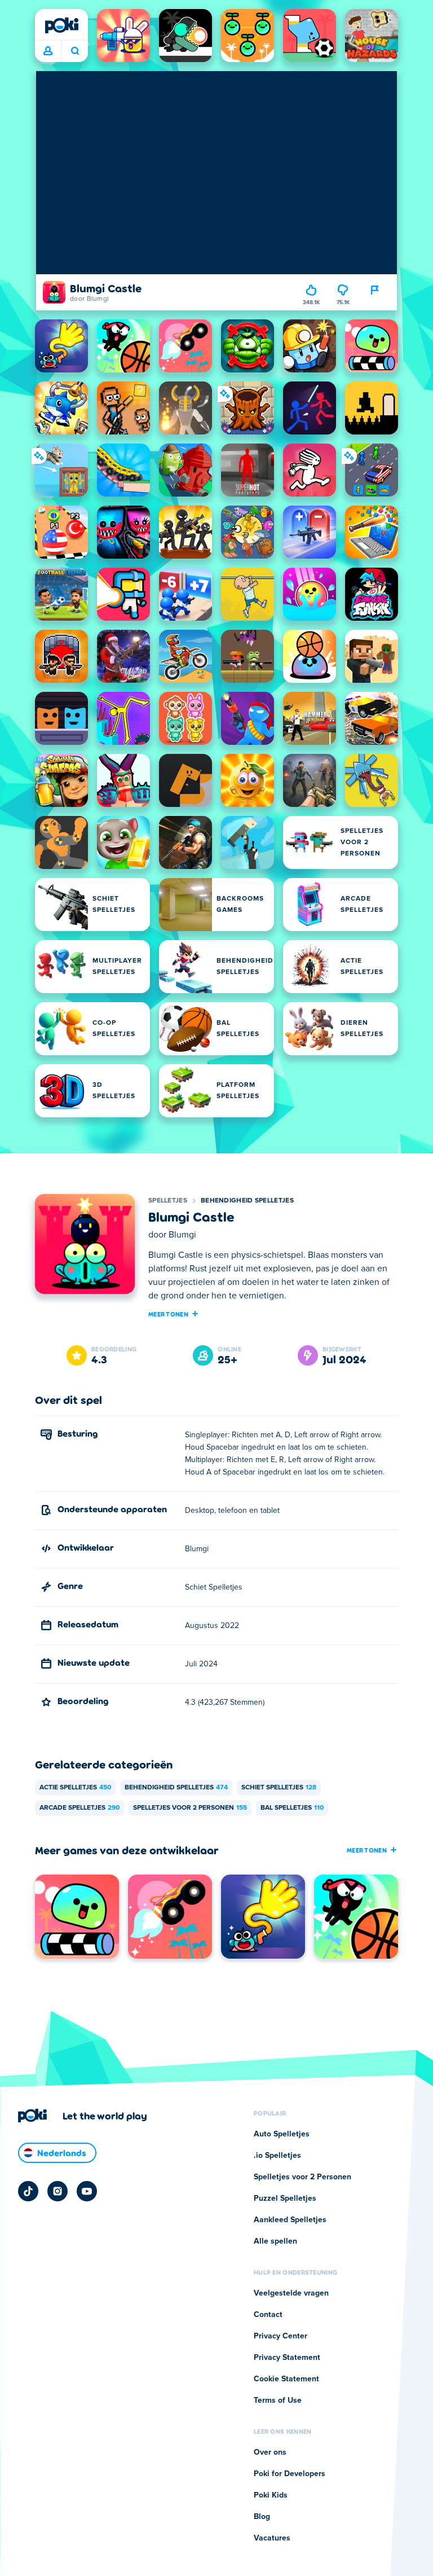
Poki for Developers (290, 2474)
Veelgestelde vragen (291, 2293)
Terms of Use (278, 2401)
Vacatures (272, 2538)
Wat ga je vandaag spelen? (75, 51)
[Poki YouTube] (87, 2191)
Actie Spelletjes (75, 1788)
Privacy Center (280, 2336)
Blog (262, 2517)
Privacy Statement (287, 2358)
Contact (268, 2315)
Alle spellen (275, 2241)
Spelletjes (168, 1201)
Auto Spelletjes (282, 2134)
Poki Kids (271, 2495)
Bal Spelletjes (292, 1808)
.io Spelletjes (277, 2156)
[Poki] (61, 25)
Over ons (270, 2452)
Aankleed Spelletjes (290, 2220)
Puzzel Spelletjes (285, 2198)
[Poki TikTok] (28, 2191)
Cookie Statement (286, 2379)
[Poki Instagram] (58, 2191)
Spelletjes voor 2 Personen (190, 1808)
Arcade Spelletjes (79, 1808)
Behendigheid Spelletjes (247, 1201)
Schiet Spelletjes (279, 1788)
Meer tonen (168, 1314)
